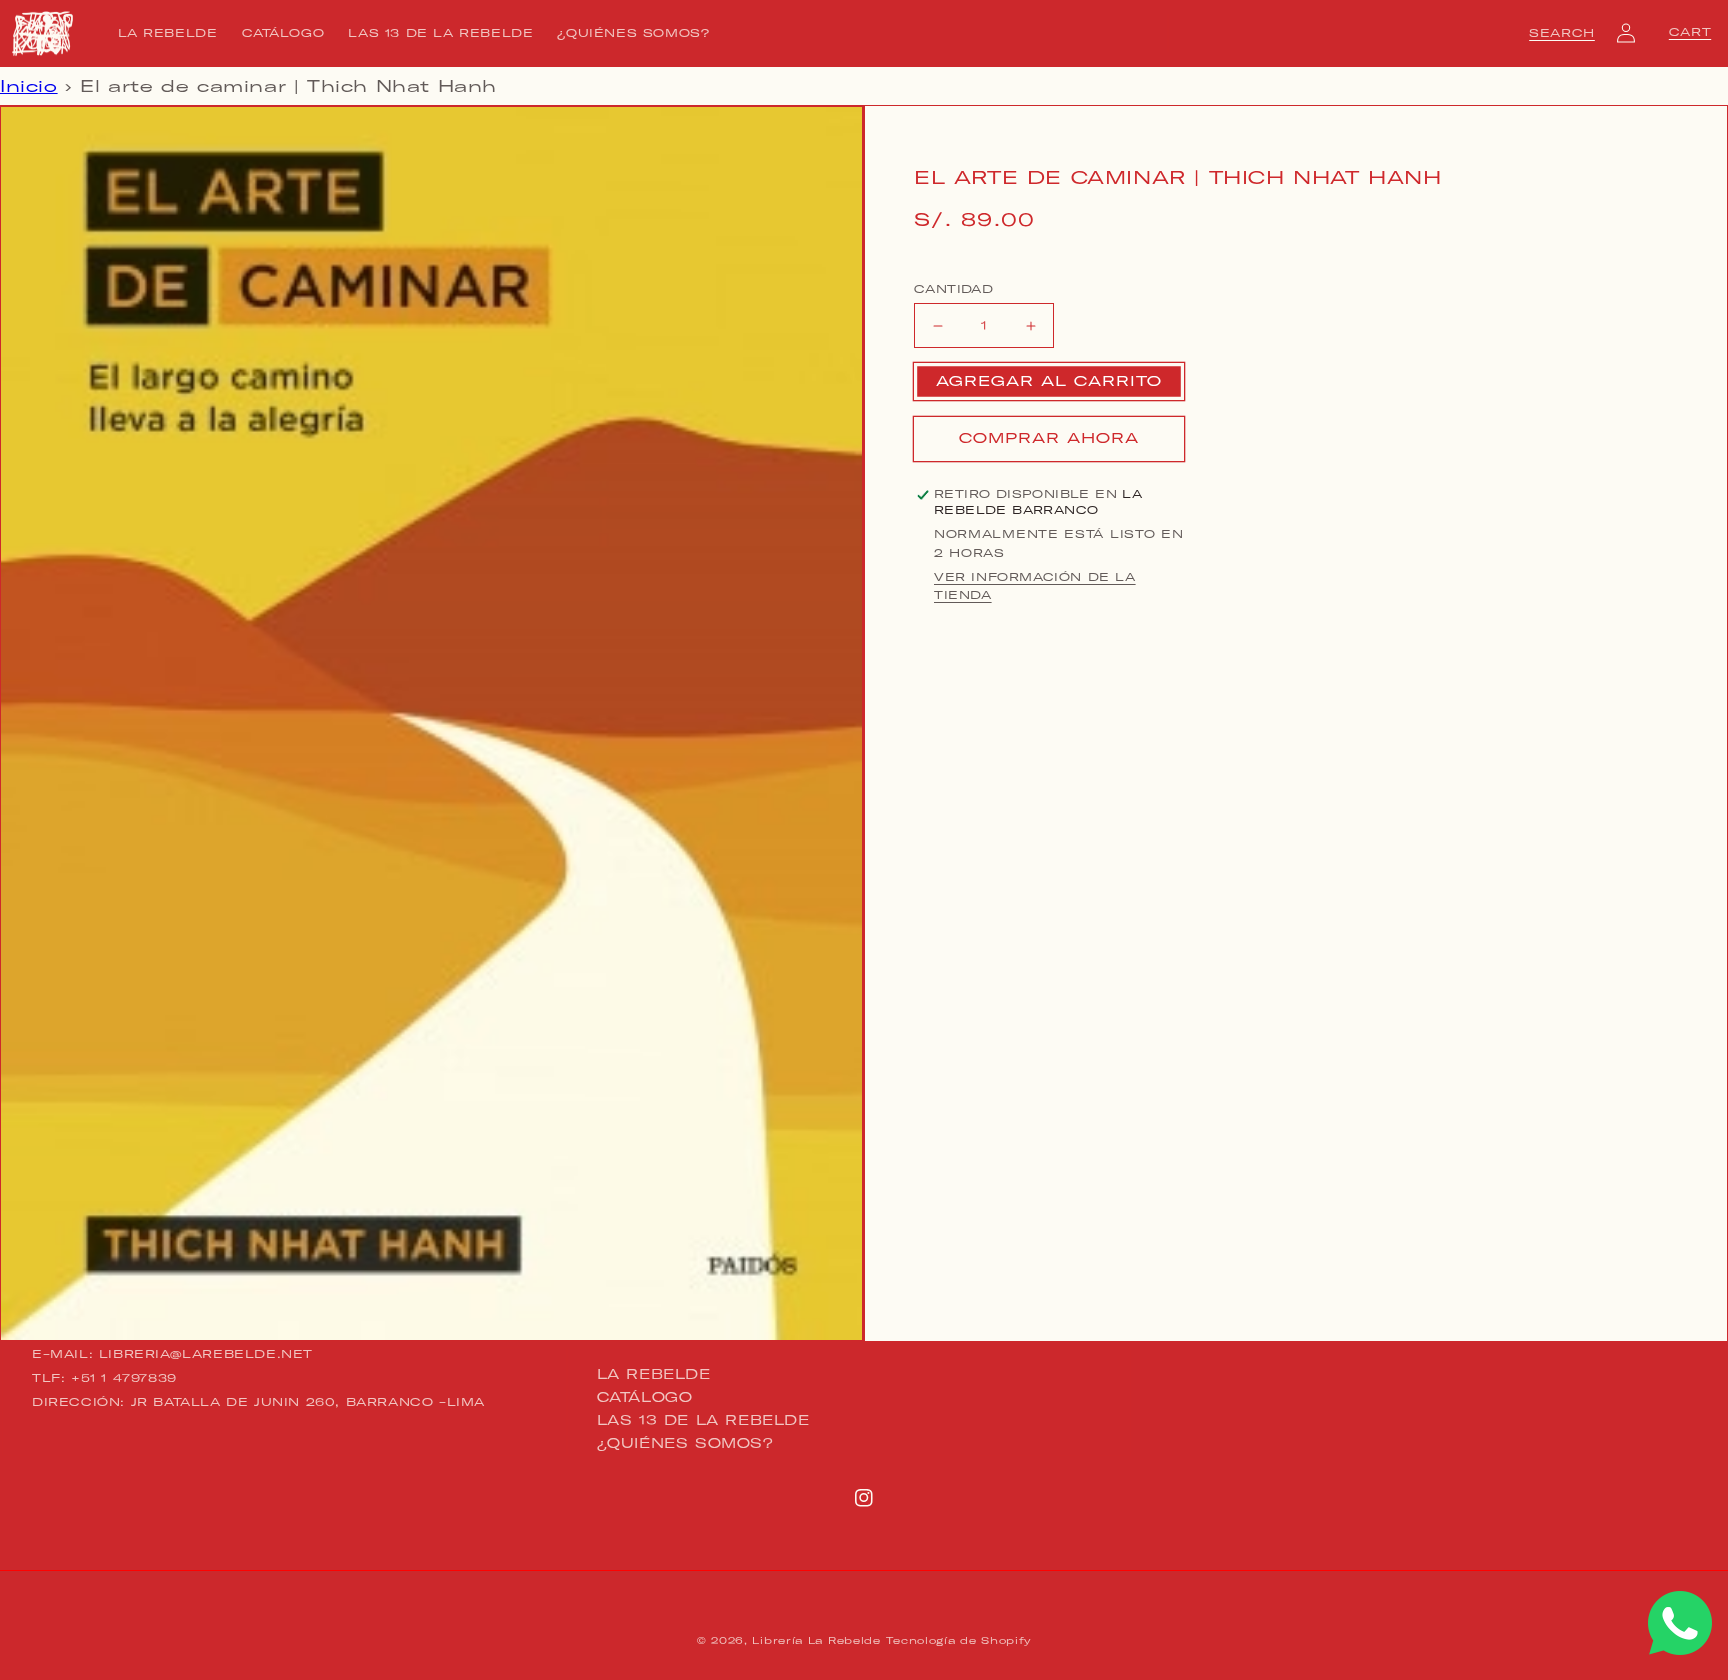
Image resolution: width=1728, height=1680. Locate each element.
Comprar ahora (1049, 439)
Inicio (29, 86)
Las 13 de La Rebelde (703, 1420)
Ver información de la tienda (1035, 587)
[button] (1562, 33)
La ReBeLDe (654, 1375)
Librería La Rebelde (816, 1640)
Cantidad (953, 289)
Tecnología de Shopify (958, 1640)
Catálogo (645, 1397)
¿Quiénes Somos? (685, 1443)
